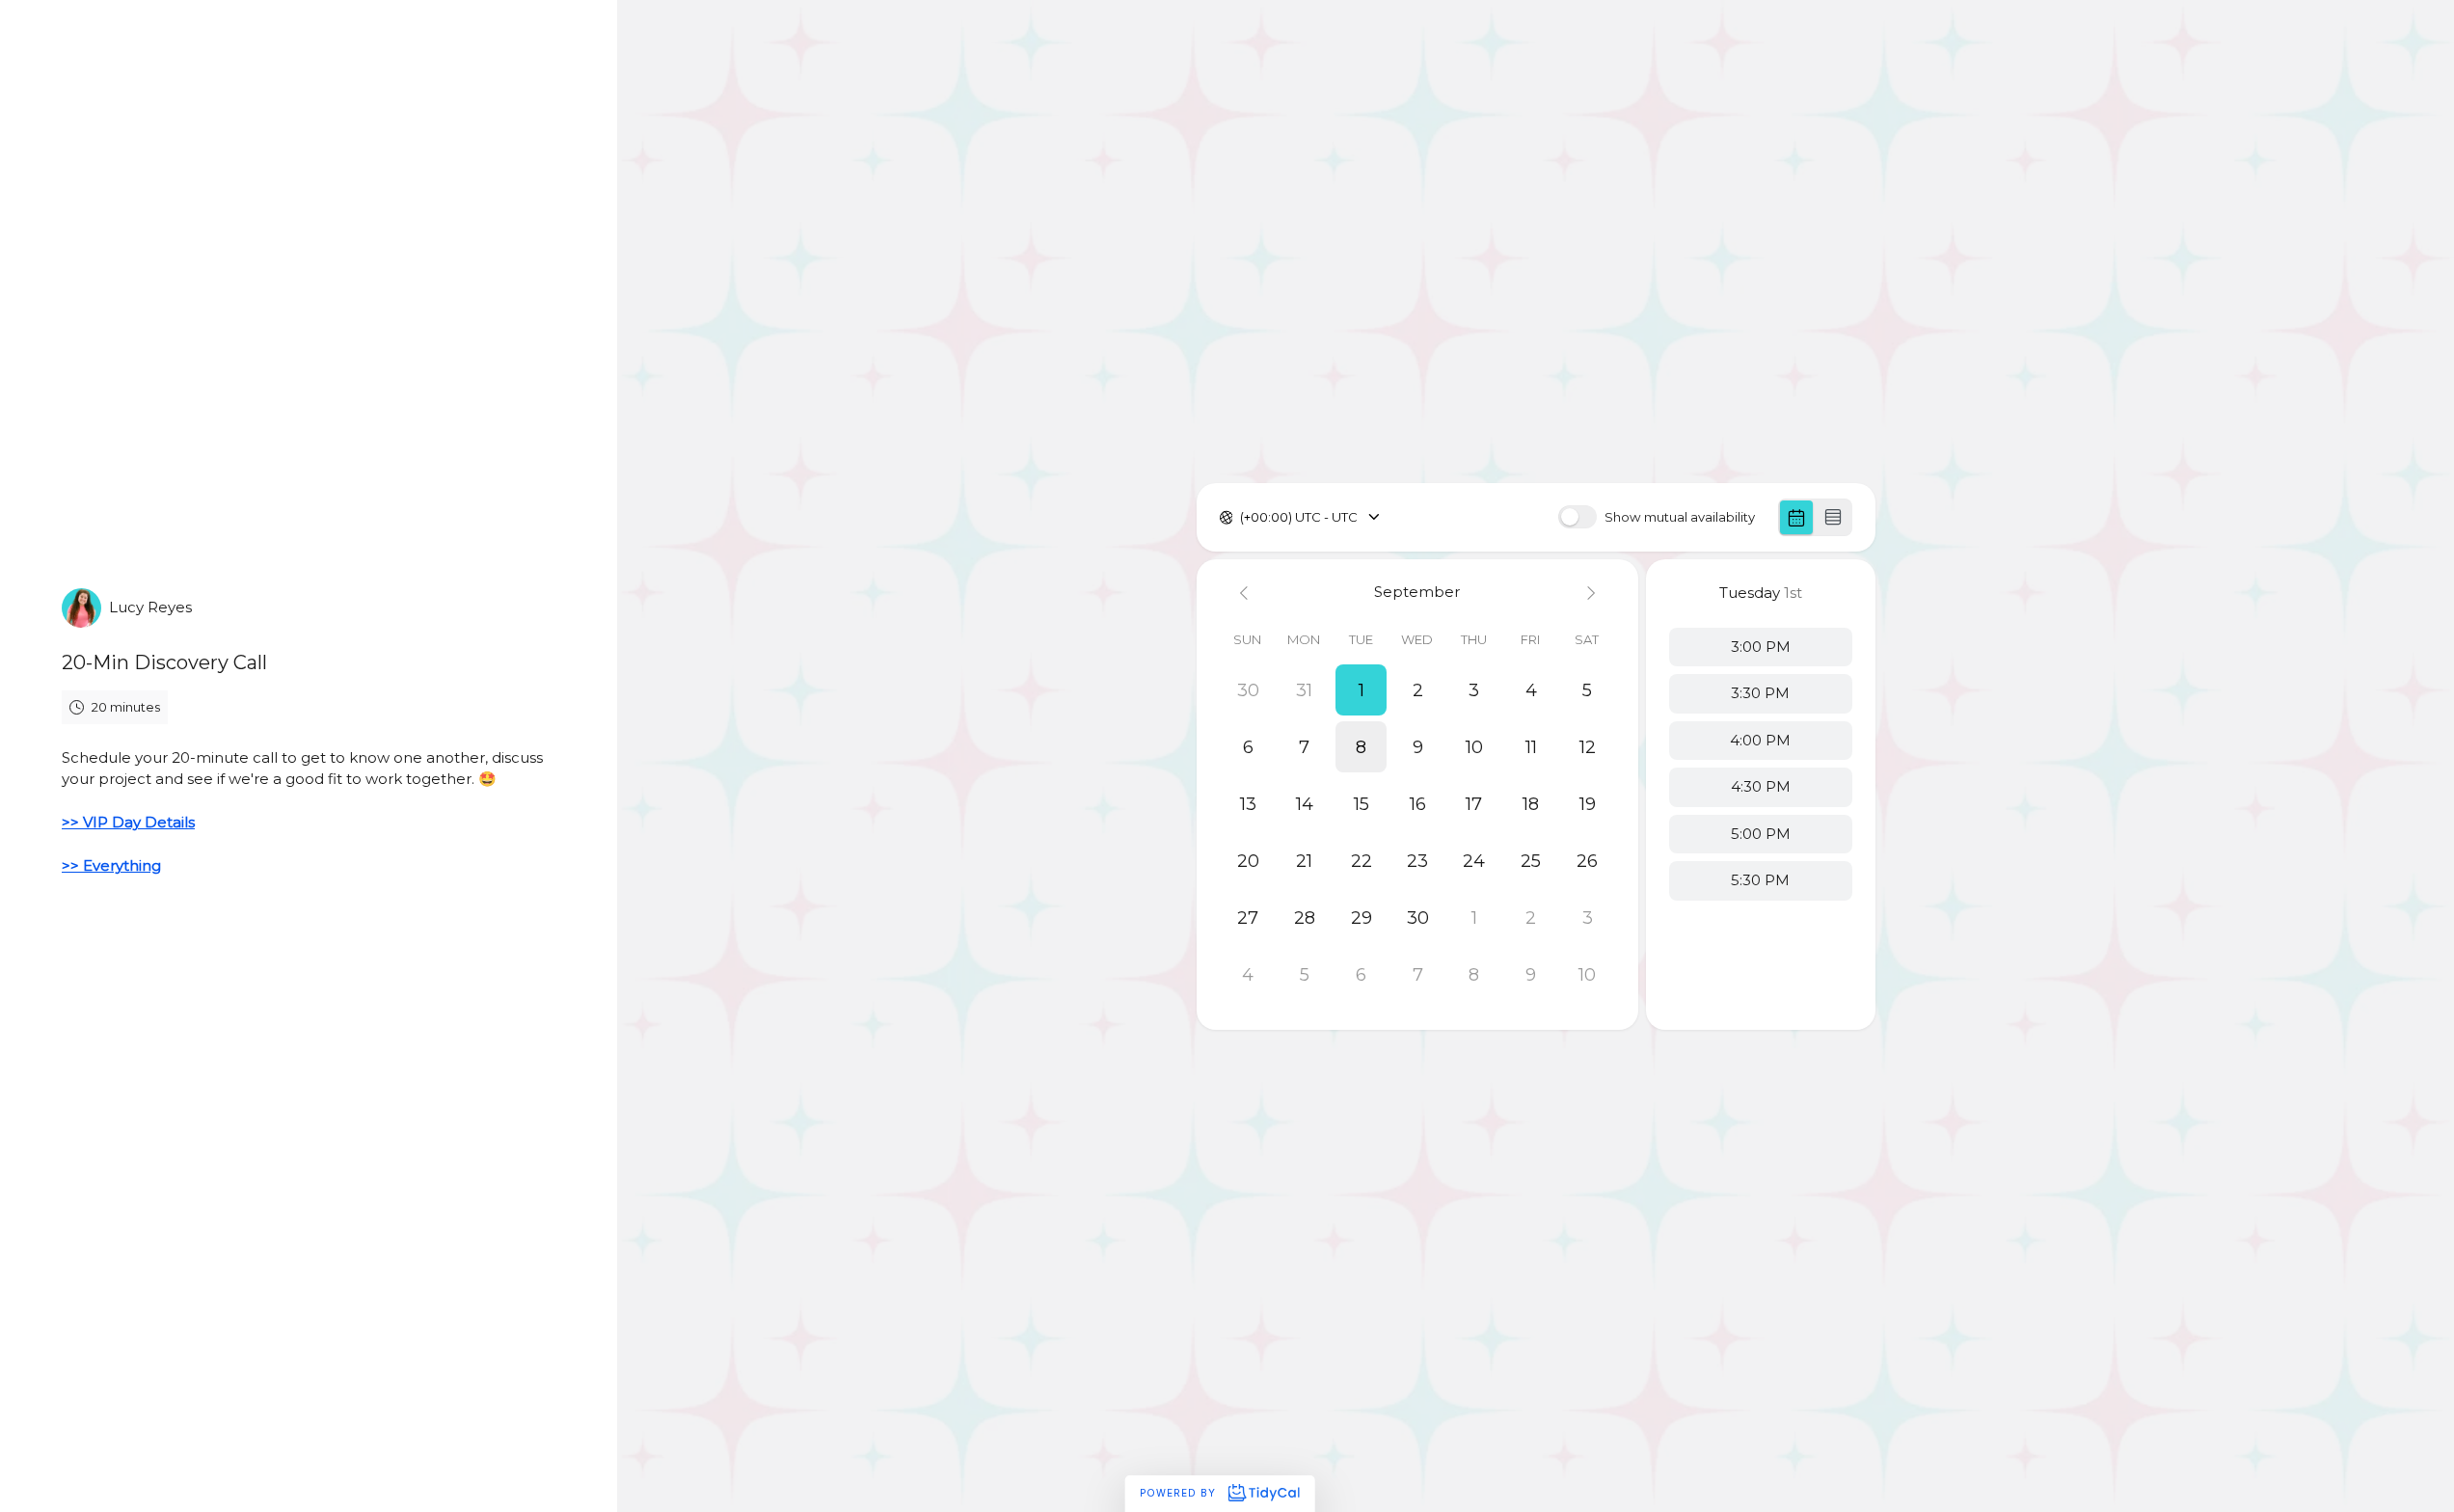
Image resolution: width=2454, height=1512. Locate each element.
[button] (1361, 690)
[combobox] (1241, 518)
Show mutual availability (1680, 517)
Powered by (1180, 1493)
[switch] (1578, 517)
